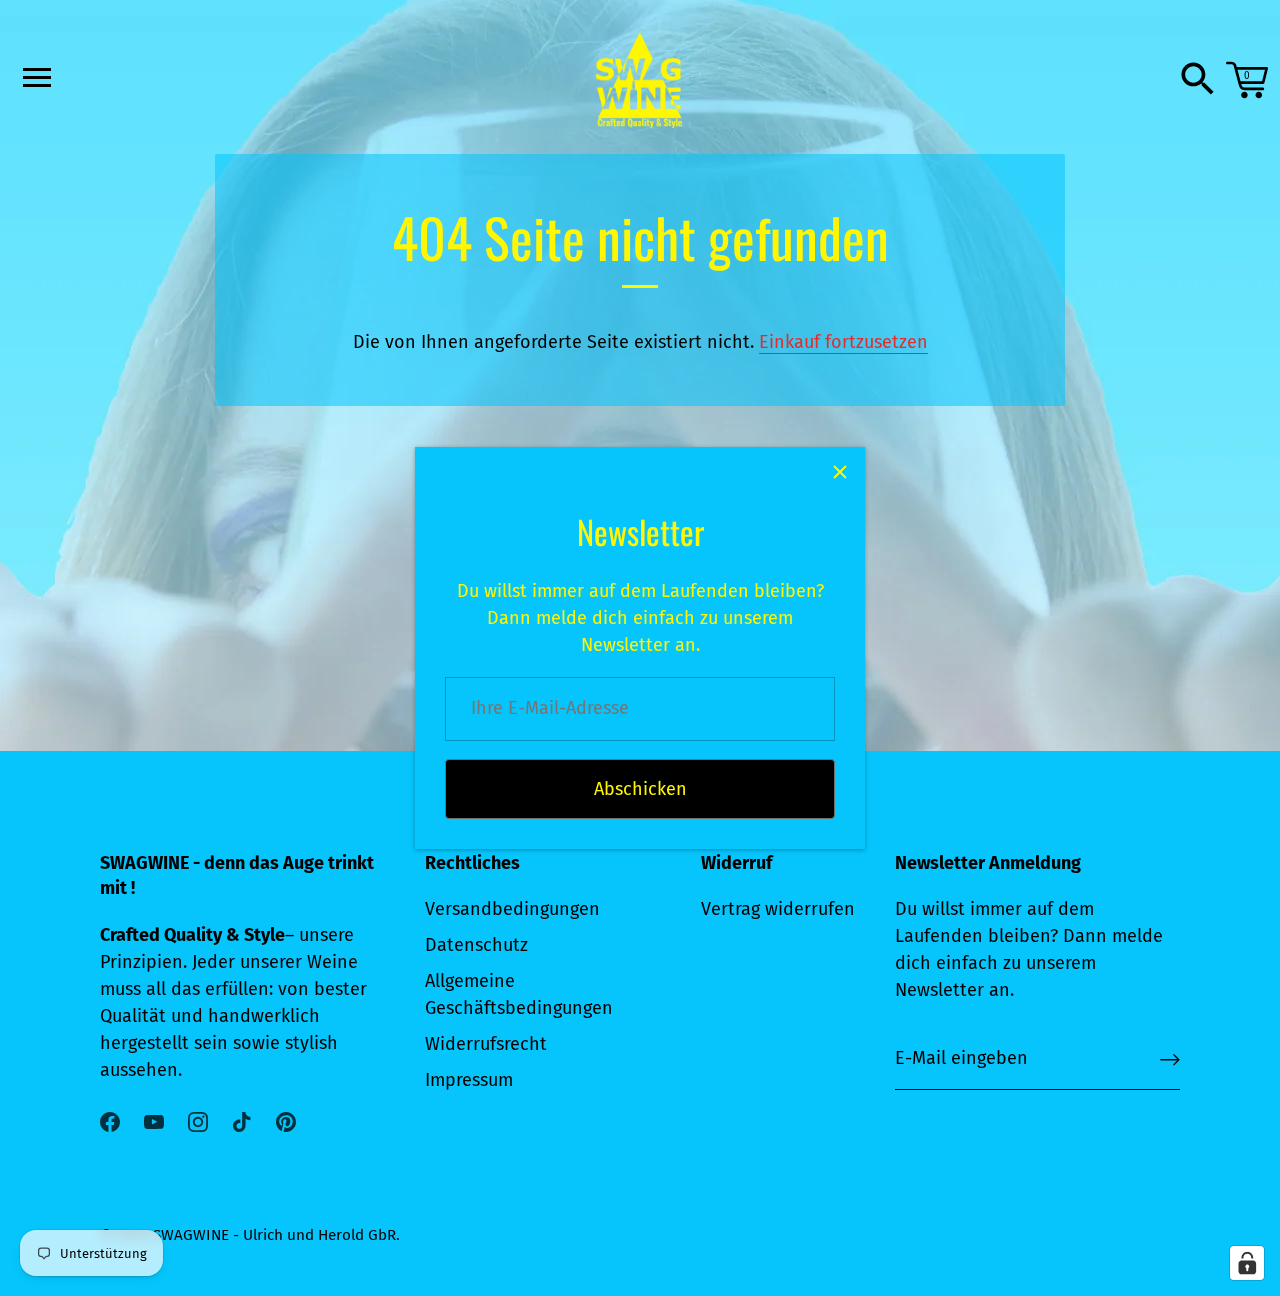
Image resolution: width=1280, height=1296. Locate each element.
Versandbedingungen (512, 909)
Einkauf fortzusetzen (843, 342)
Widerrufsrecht (486, 1044)
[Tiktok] (242, 1121)
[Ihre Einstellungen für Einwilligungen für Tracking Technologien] (1247, 1263)
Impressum (469, 1080)
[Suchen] (1198, 80)
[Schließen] (840, 472)
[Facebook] (110, 1121)
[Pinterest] (286, 1121)
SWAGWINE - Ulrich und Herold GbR (274, 1235)
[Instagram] (198, 1121)
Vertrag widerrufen (778, 909)
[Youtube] (154, 1121)
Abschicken (640, 789)
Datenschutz (476, 945)
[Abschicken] (1170, 1059)
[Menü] (35, 77)
